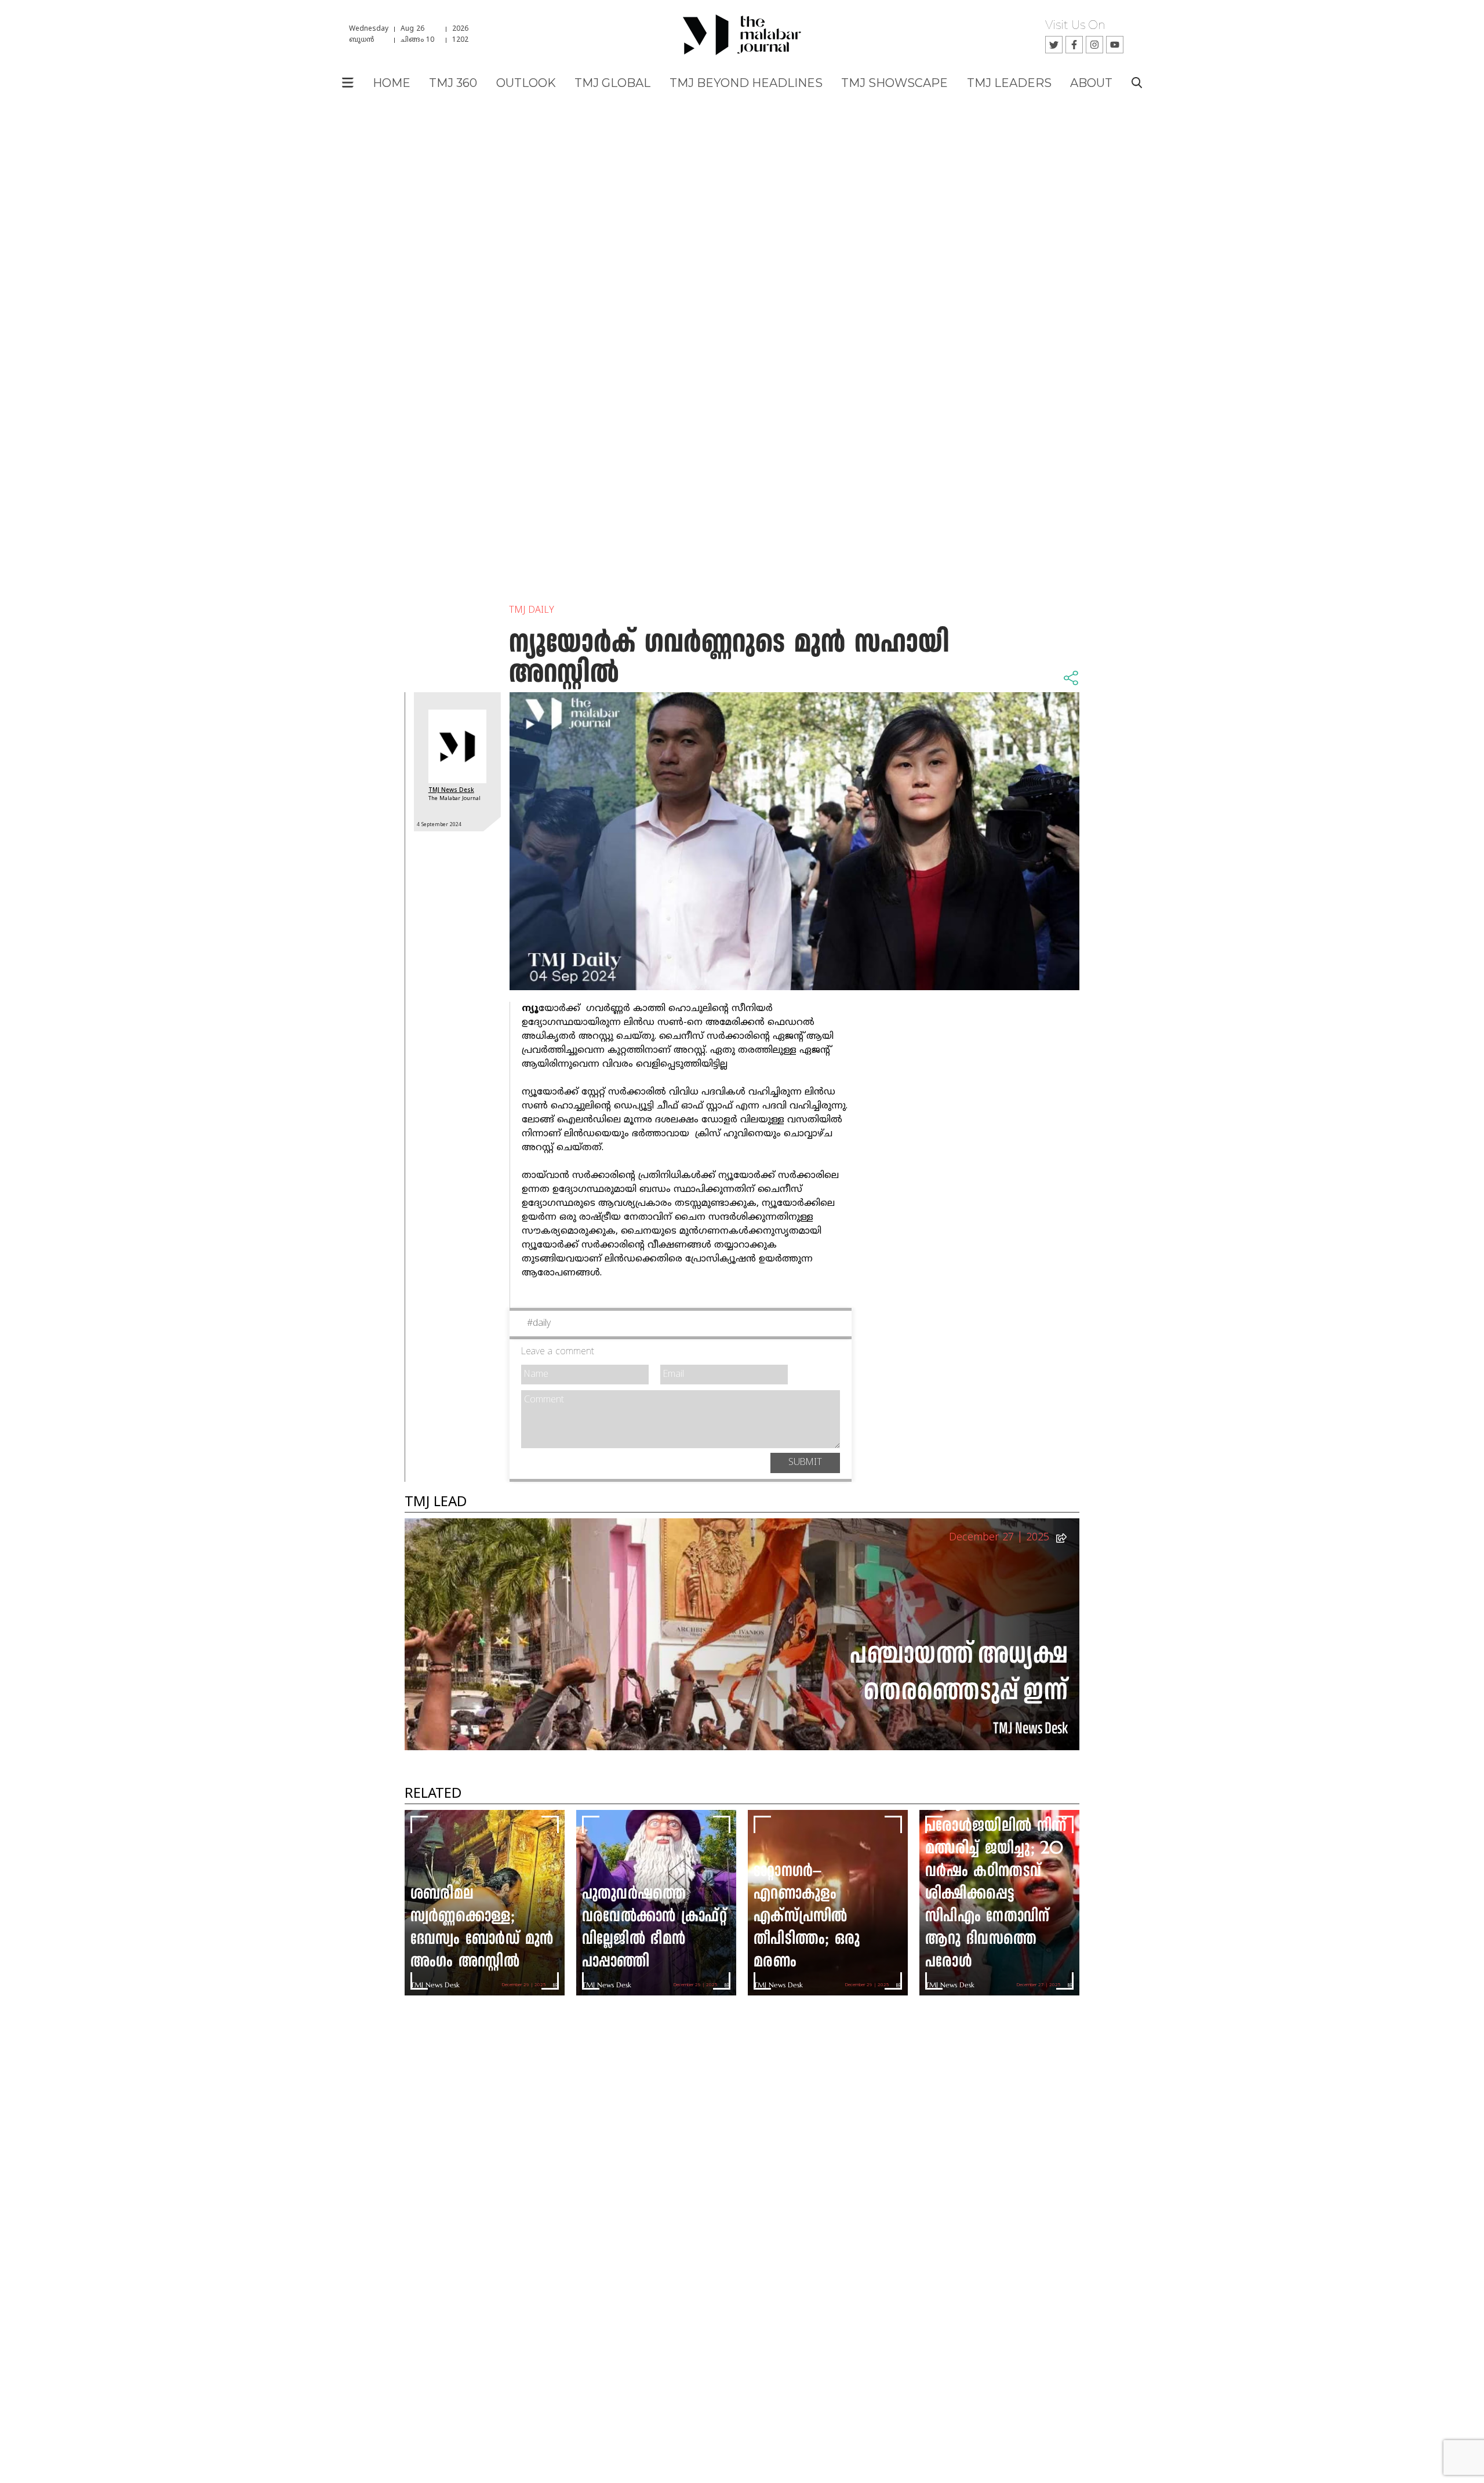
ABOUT (1091, 83)
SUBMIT (805, 1463)
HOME (392, 83)
